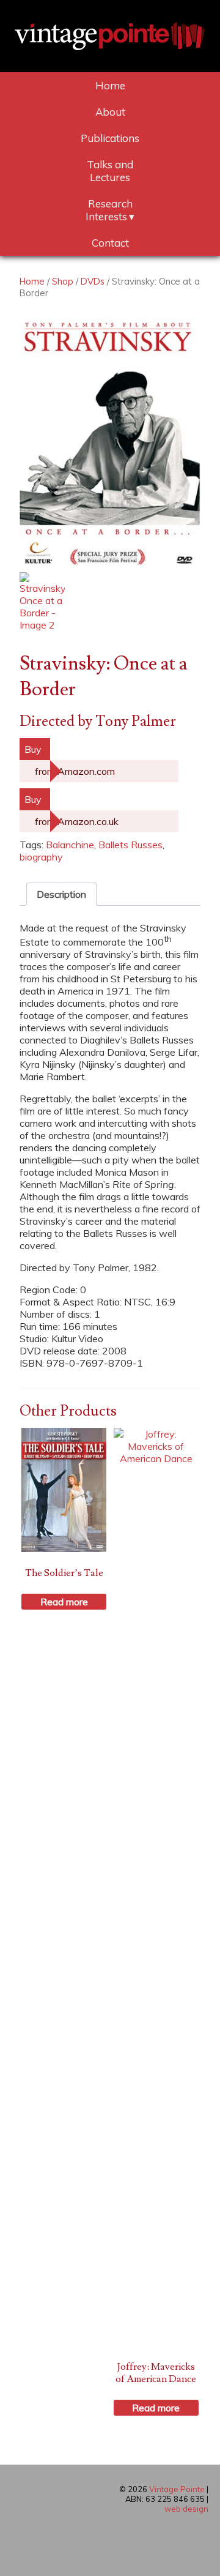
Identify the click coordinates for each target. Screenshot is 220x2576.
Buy (33, 749)
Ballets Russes (130, 845)
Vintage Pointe (177, 2489)
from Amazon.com (75, 771)
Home (110, 85)
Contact (110, 243)
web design (186, 2509)
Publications (110, 138)
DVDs (93, 281)
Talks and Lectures (110, 171)
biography (41, 857)
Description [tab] (61, 894)
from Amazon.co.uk (77, 821)
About (110, 112)
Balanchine (70, 845)
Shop (63, 281)
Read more (64, 1602)
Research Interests (109, 210)
